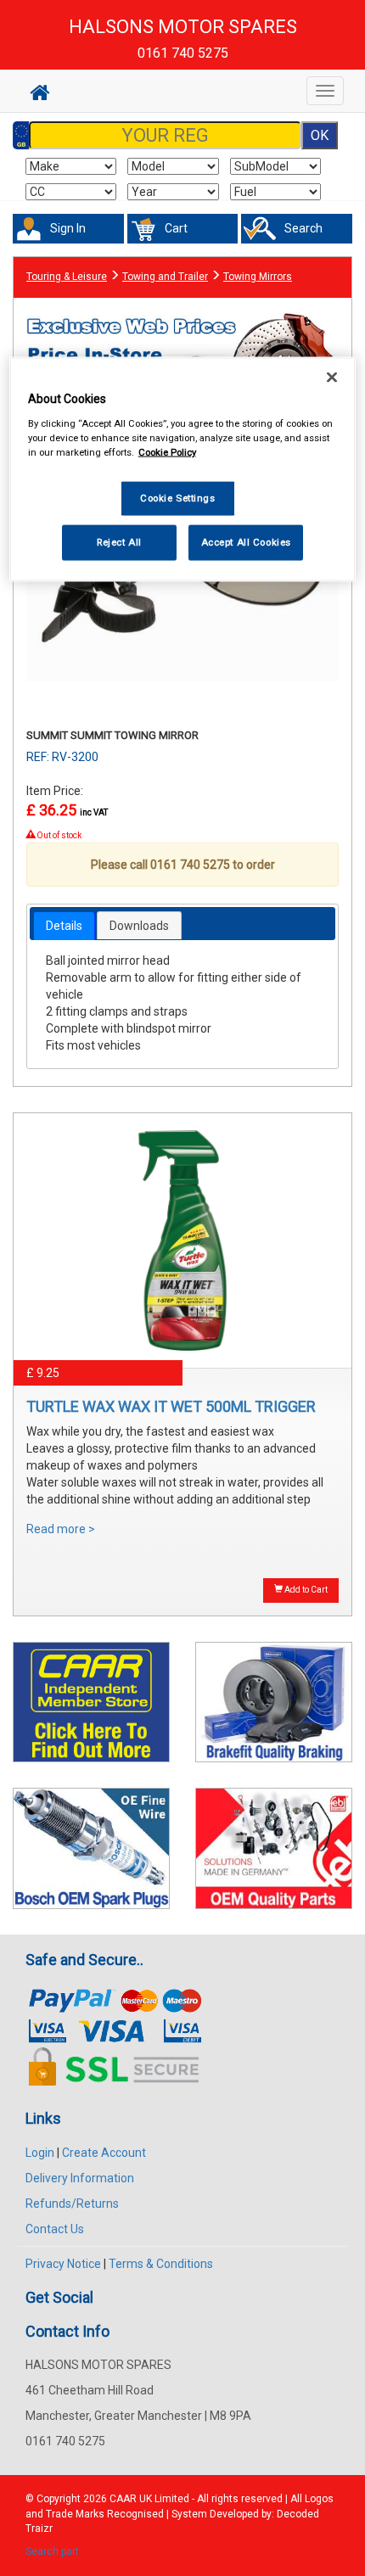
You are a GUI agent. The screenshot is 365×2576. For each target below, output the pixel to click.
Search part (52, 2551)
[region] (183, 470)
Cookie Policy (167, 452)
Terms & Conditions (161, 2264)
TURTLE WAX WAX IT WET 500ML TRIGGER (171, 1406)
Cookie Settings (178, 498)
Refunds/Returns (72, 2204)
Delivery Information (80, 2178)
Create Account (104, 2153)
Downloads (139, 926)
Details (64, 926)
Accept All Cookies (246, 542)
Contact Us (55, 2229)
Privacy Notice (63, 2264)
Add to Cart (305, 1590)
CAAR (123, 2499)
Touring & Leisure (67, 277)
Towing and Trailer (165, 277)
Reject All (119, 542)
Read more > (61, 1529)
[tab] (64, 926)
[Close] (332, 378)
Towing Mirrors (258, 277)
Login (40, 2153)
